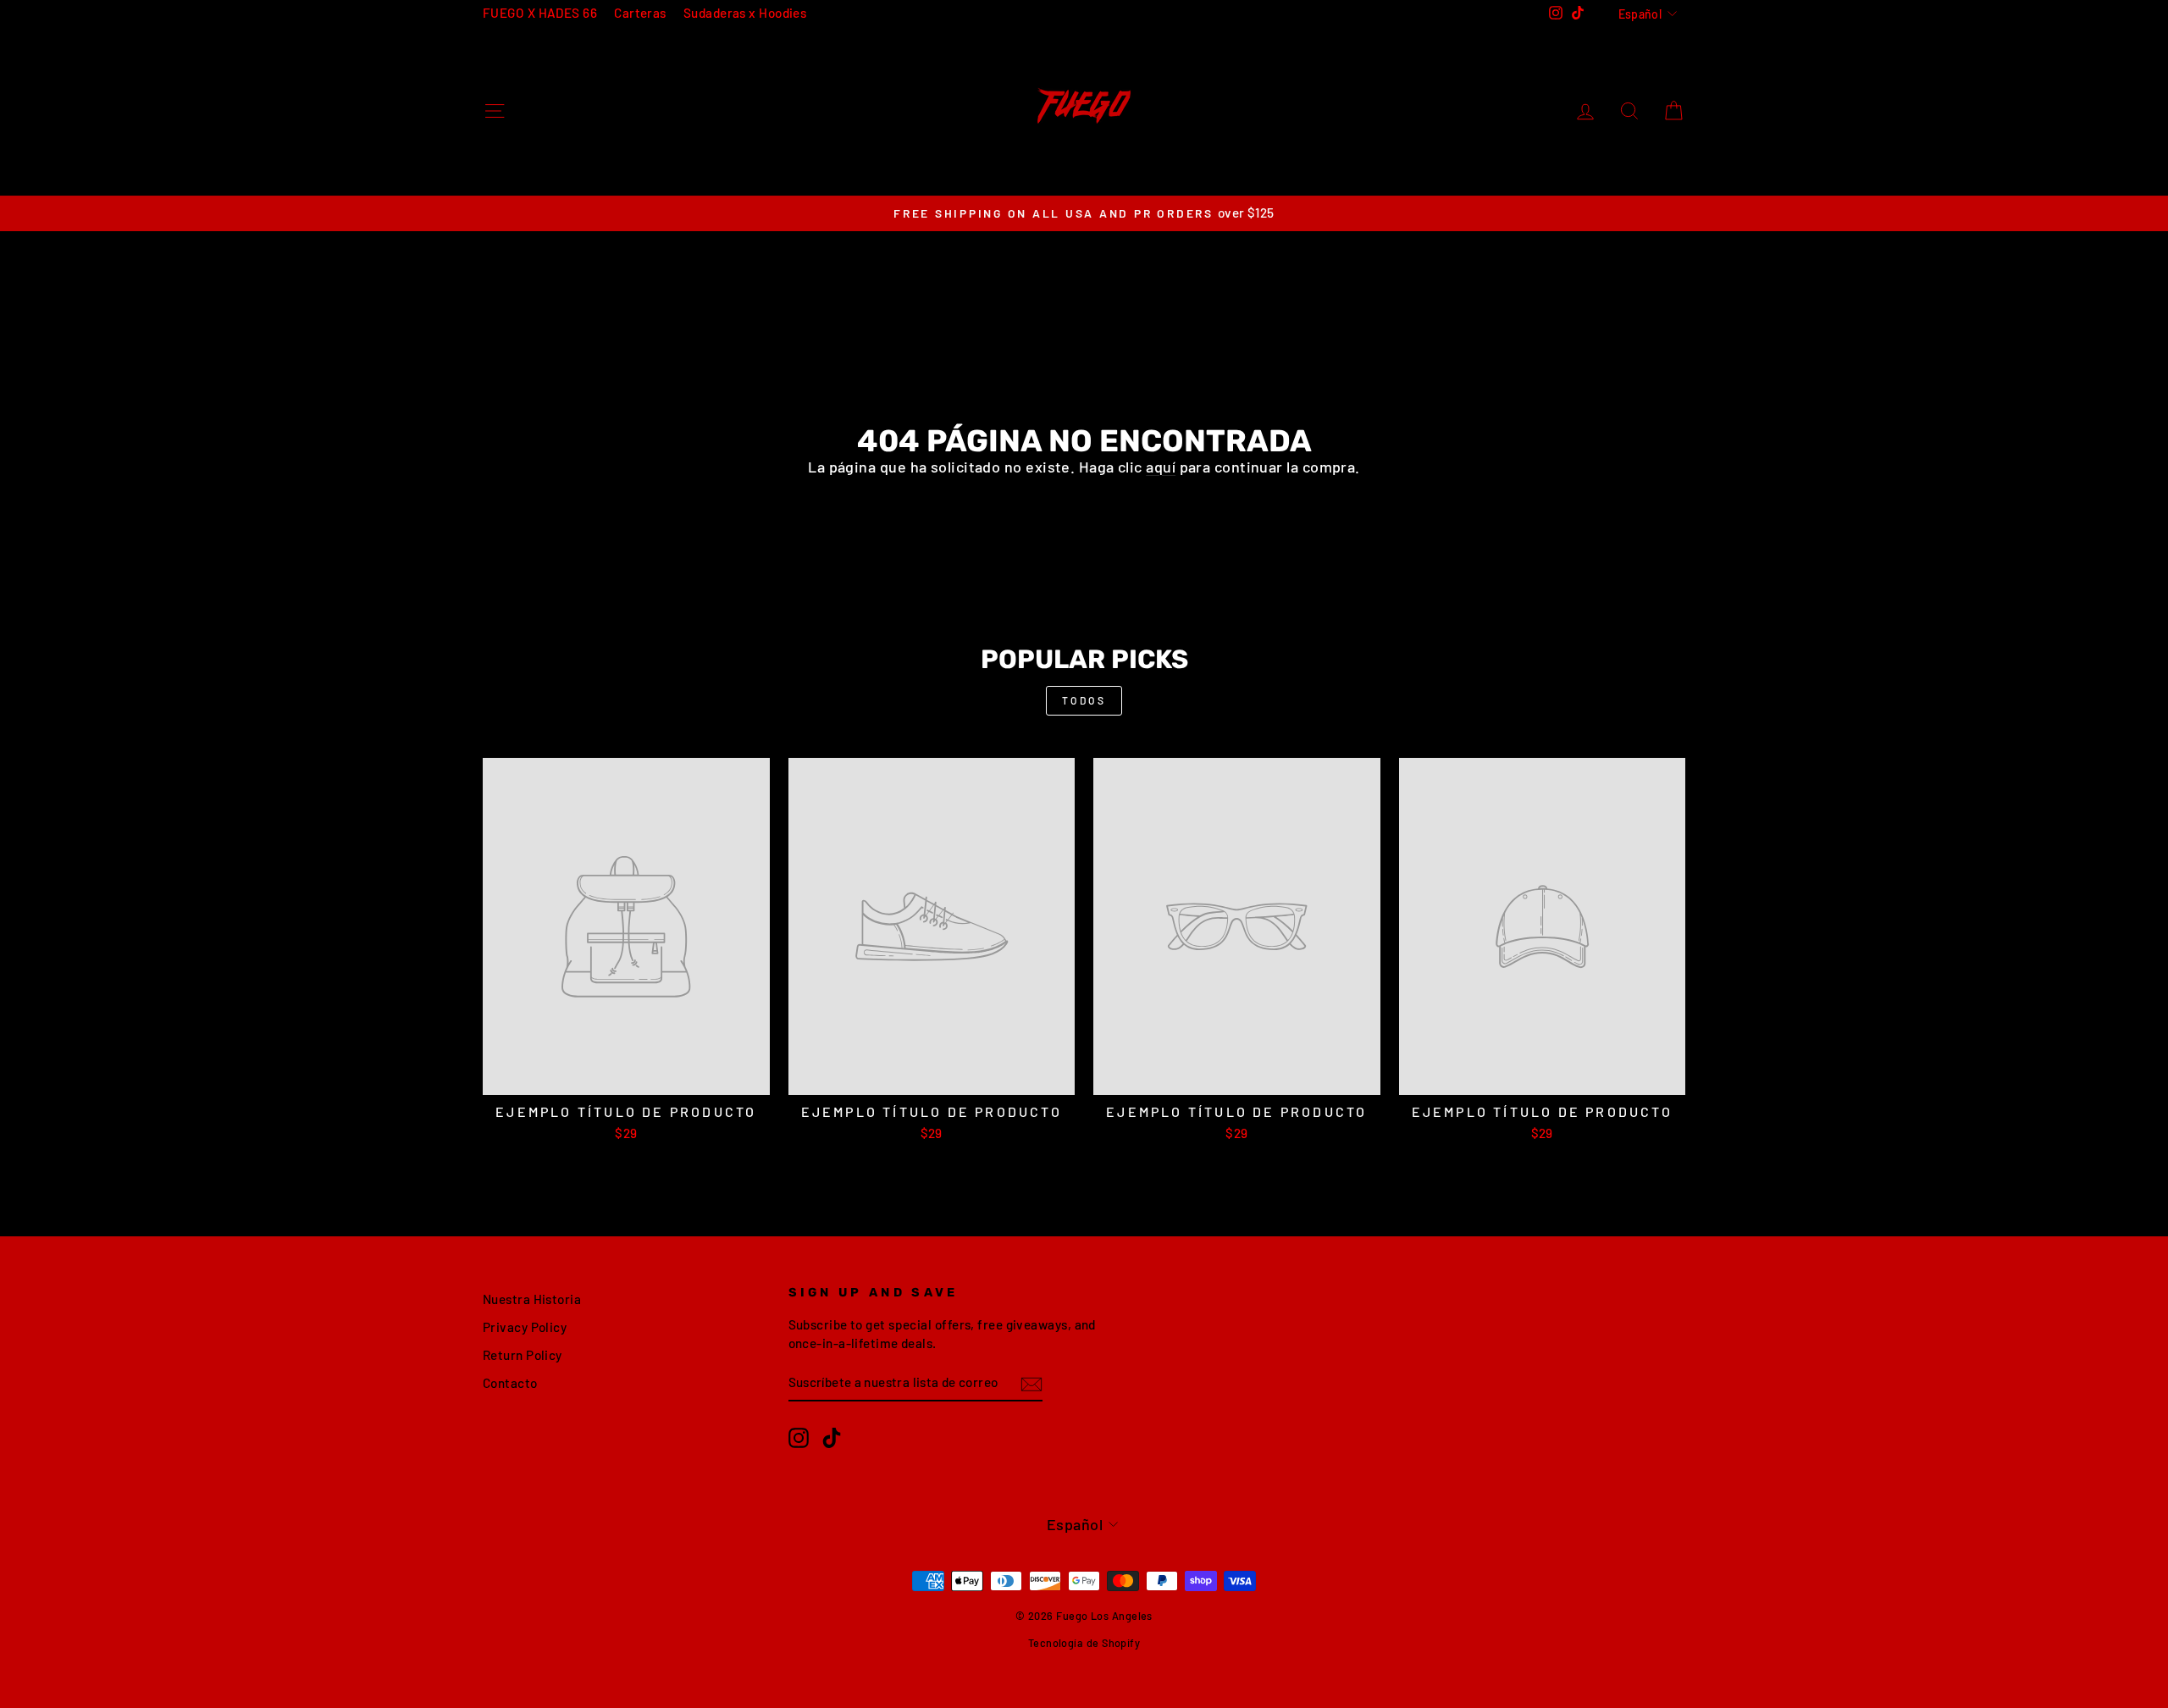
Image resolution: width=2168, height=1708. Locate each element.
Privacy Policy (525, 1327)
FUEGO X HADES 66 (540, 13)
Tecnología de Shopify (1084, 1643)
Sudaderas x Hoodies (745, 13)
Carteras (640, 13)
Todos (1084, 700)
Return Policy (523, 1355)
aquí (1161, 467)
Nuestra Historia (532, 1299)
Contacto (510, 1383)
